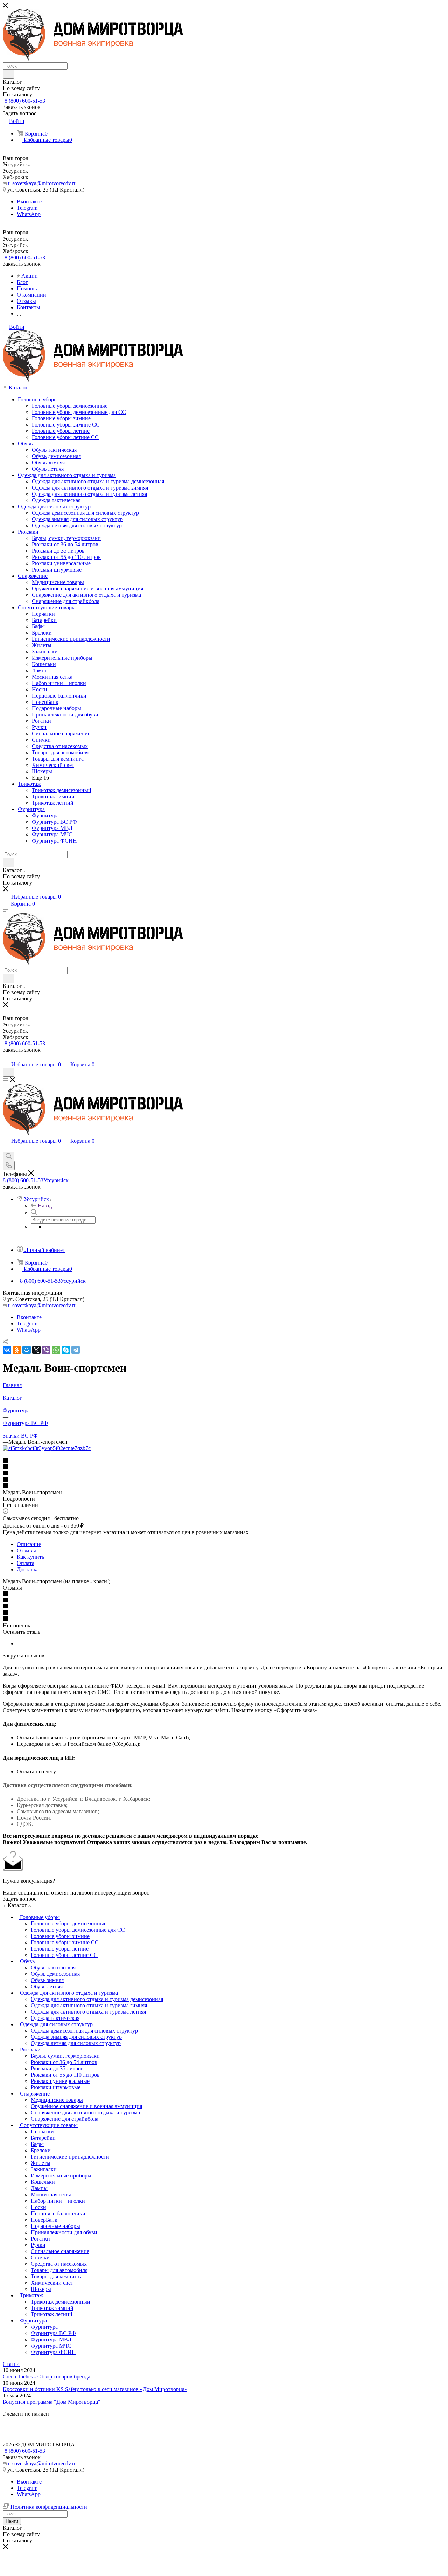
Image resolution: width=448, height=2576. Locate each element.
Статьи (11, 2364)
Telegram (27, 208)
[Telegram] (76, 1350)
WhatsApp (29, 214)
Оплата (26, 1563)
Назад (45, 1206)
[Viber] (46, 1350)
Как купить (30, 1557)
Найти (12, 2521)
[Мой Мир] (27, 1350)
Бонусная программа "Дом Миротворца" (52, 2402)
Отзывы (26, 1550)
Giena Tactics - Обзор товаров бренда (47, 2377)
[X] (36, 1350)
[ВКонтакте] (7, 1350)
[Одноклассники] (17, 1350)
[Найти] (9, 74)
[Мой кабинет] (6, 1057)
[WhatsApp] (56, 1350)
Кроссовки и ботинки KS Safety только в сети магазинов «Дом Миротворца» (95, 2389)
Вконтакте (29, 202)
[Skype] (66, 1350)
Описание (29, 1544)
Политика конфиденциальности (49, 2507)
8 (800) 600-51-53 (25, 101)
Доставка (28, 1569)
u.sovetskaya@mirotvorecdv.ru (42, 183)
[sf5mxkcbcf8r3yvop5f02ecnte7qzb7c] (47, 1448)
